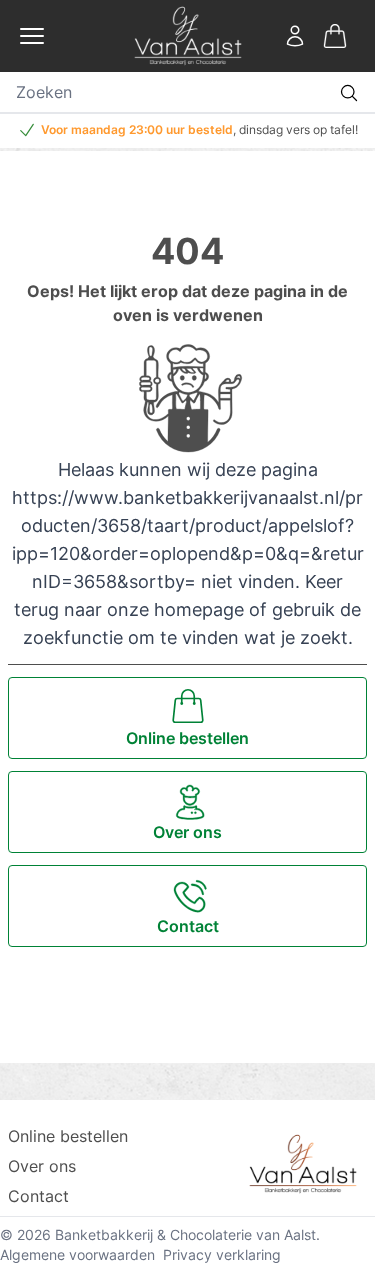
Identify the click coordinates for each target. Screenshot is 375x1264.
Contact (38, 1196)
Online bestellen (68, 1136)
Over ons (42, 1166)
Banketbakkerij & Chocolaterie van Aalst (185, 1234)
